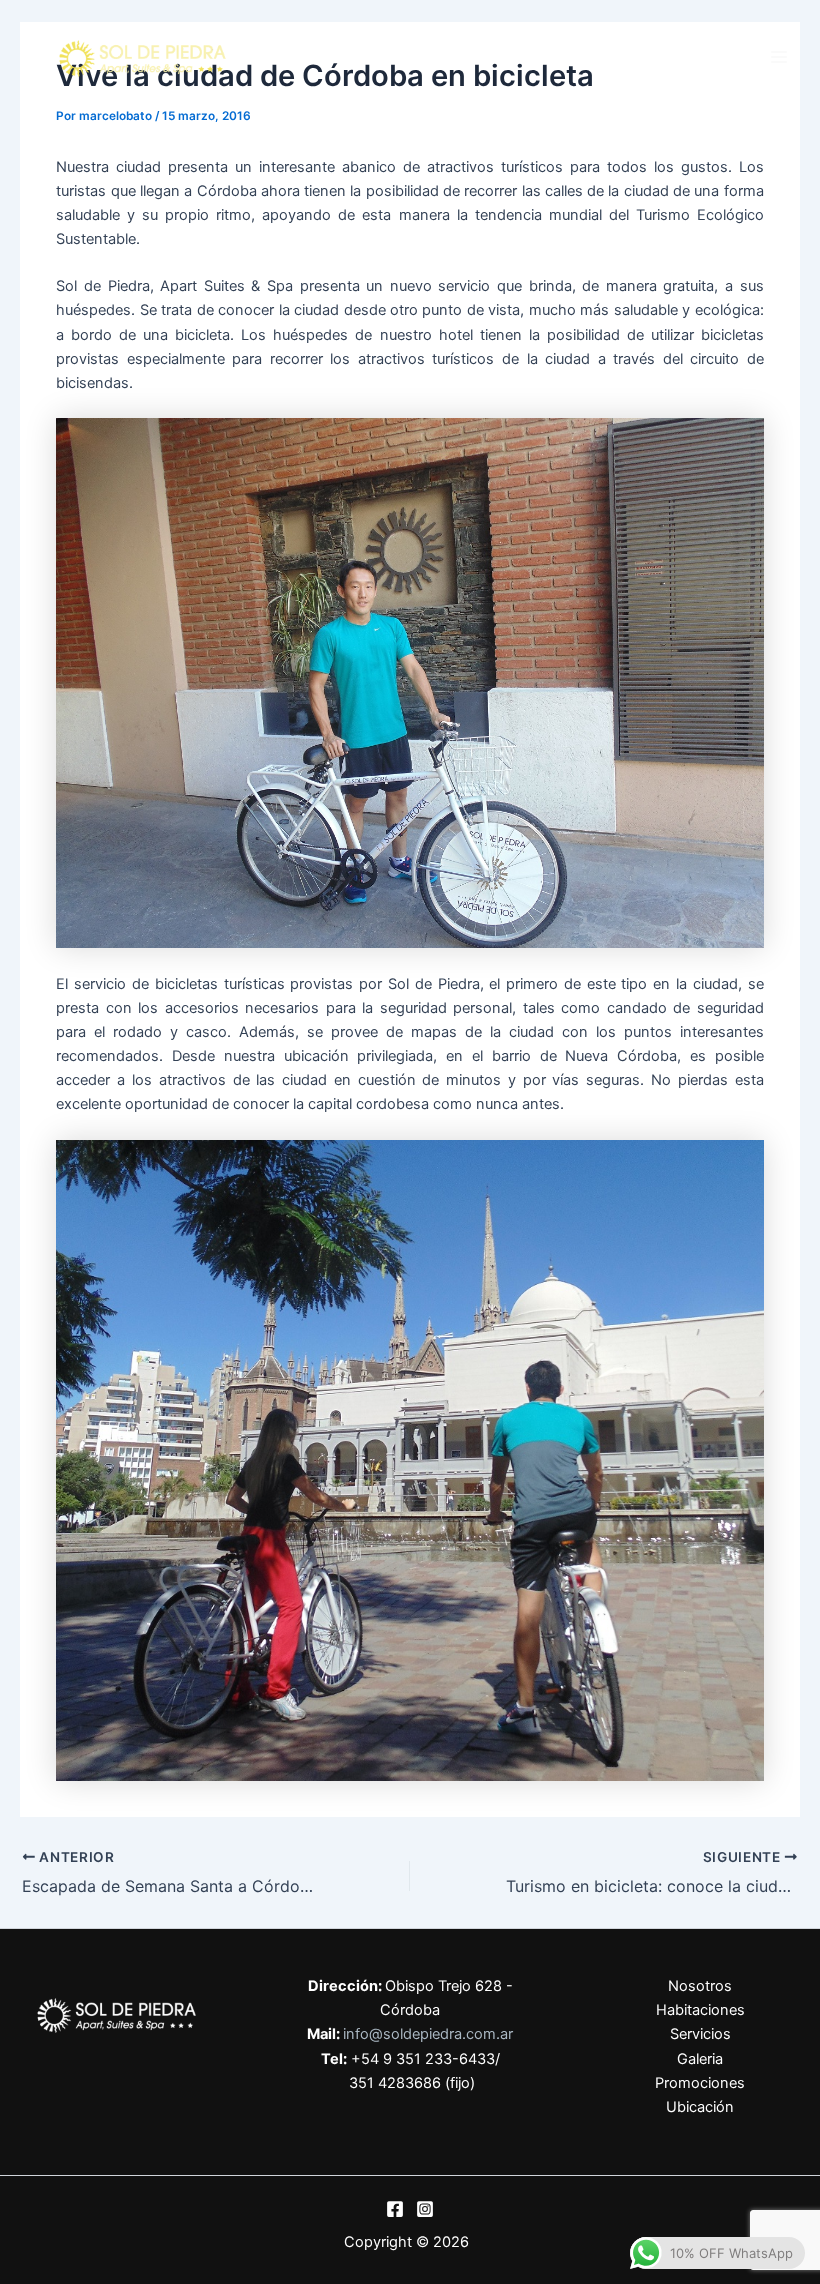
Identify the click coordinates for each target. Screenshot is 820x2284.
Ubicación (700, 2107)
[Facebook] (395, 2209)
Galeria (700, 2059)
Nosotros (700, 1986)
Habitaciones (700, 2010)
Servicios (700, 2034)
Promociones (700, 2083)
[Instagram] (425, 2209)
